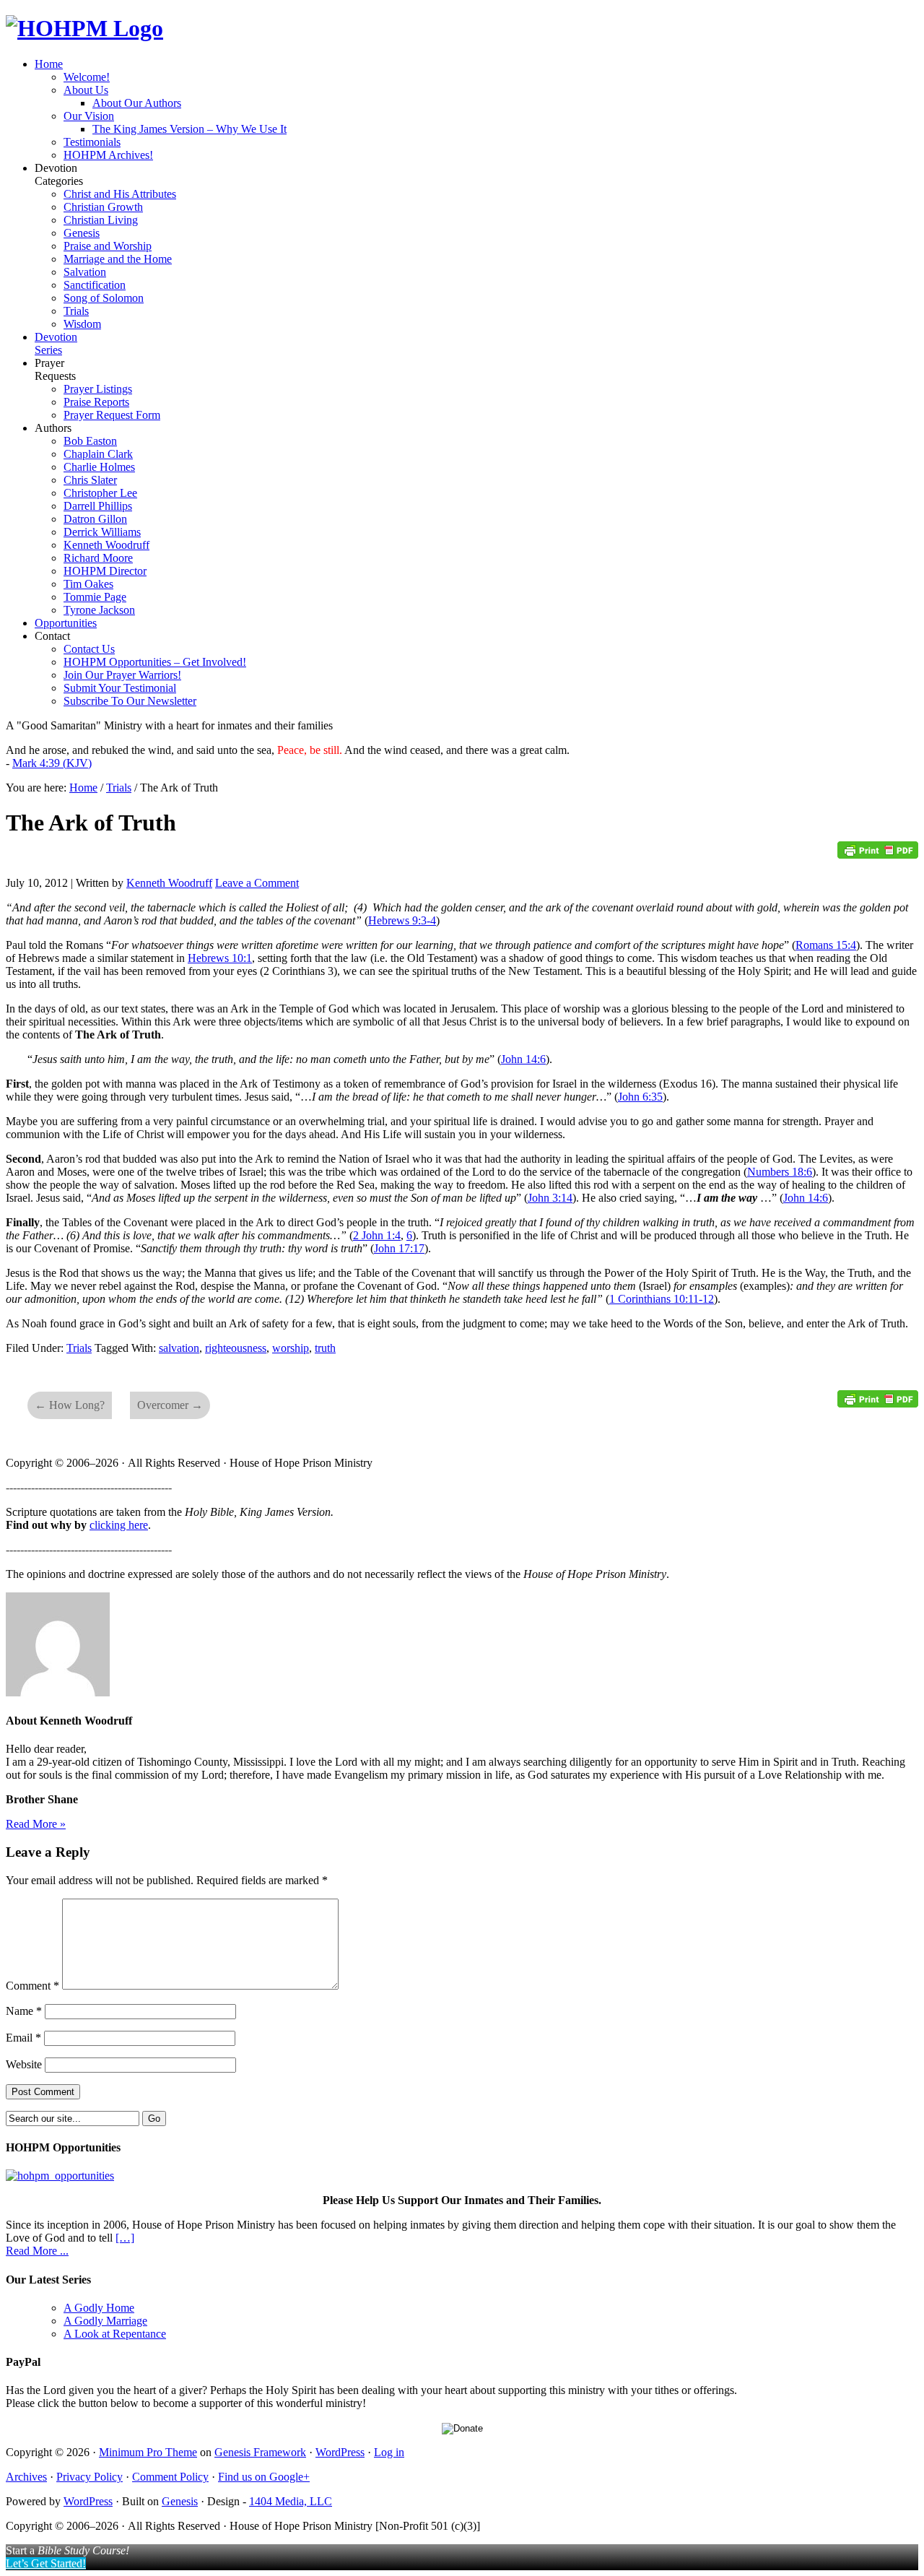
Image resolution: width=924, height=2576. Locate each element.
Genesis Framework (260, 2452)
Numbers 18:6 (780, 1172)
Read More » (36, 1824)
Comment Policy (170, 2477)
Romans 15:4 (826, 945)
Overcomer (170, 1405)
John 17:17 (399, 1248)
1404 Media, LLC (291, 2501)
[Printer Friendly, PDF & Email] (878, 855)
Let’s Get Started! (46, 2563)
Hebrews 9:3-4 (402, 920)
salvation (179, 1348)
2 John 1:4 (377, 1235)
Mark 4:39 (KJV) (52, 763)
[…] (125, 2238)
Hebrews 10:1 (220, 958)
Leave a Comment (257, 883)
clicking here (119, 1525)
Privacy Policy (90, 2477)
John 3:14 (550, 1198)
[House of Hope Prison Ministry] (84, 28)
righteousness (236, 1348)
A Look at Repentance (115, 2334)
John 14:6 (523, 1059)
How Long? (70, 1405)
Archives (26, 2477)
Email (23, 2038)
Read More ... (37, 2251)
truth (325, 1348)
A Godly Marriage (105, 2321)
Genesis (180, 2501)
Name (24, 2011)
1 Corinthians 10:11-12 (662, 1299)
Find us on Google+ (264, 2477)
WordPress (340, 2452)
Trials (79, 1348)
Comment (32, 1986)
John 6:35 (640, 1097)
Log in (389, 2452)
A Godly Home (99, 2308)
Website (24, 2064)
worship (291, 1348)
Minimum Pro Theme (148, 2452)
